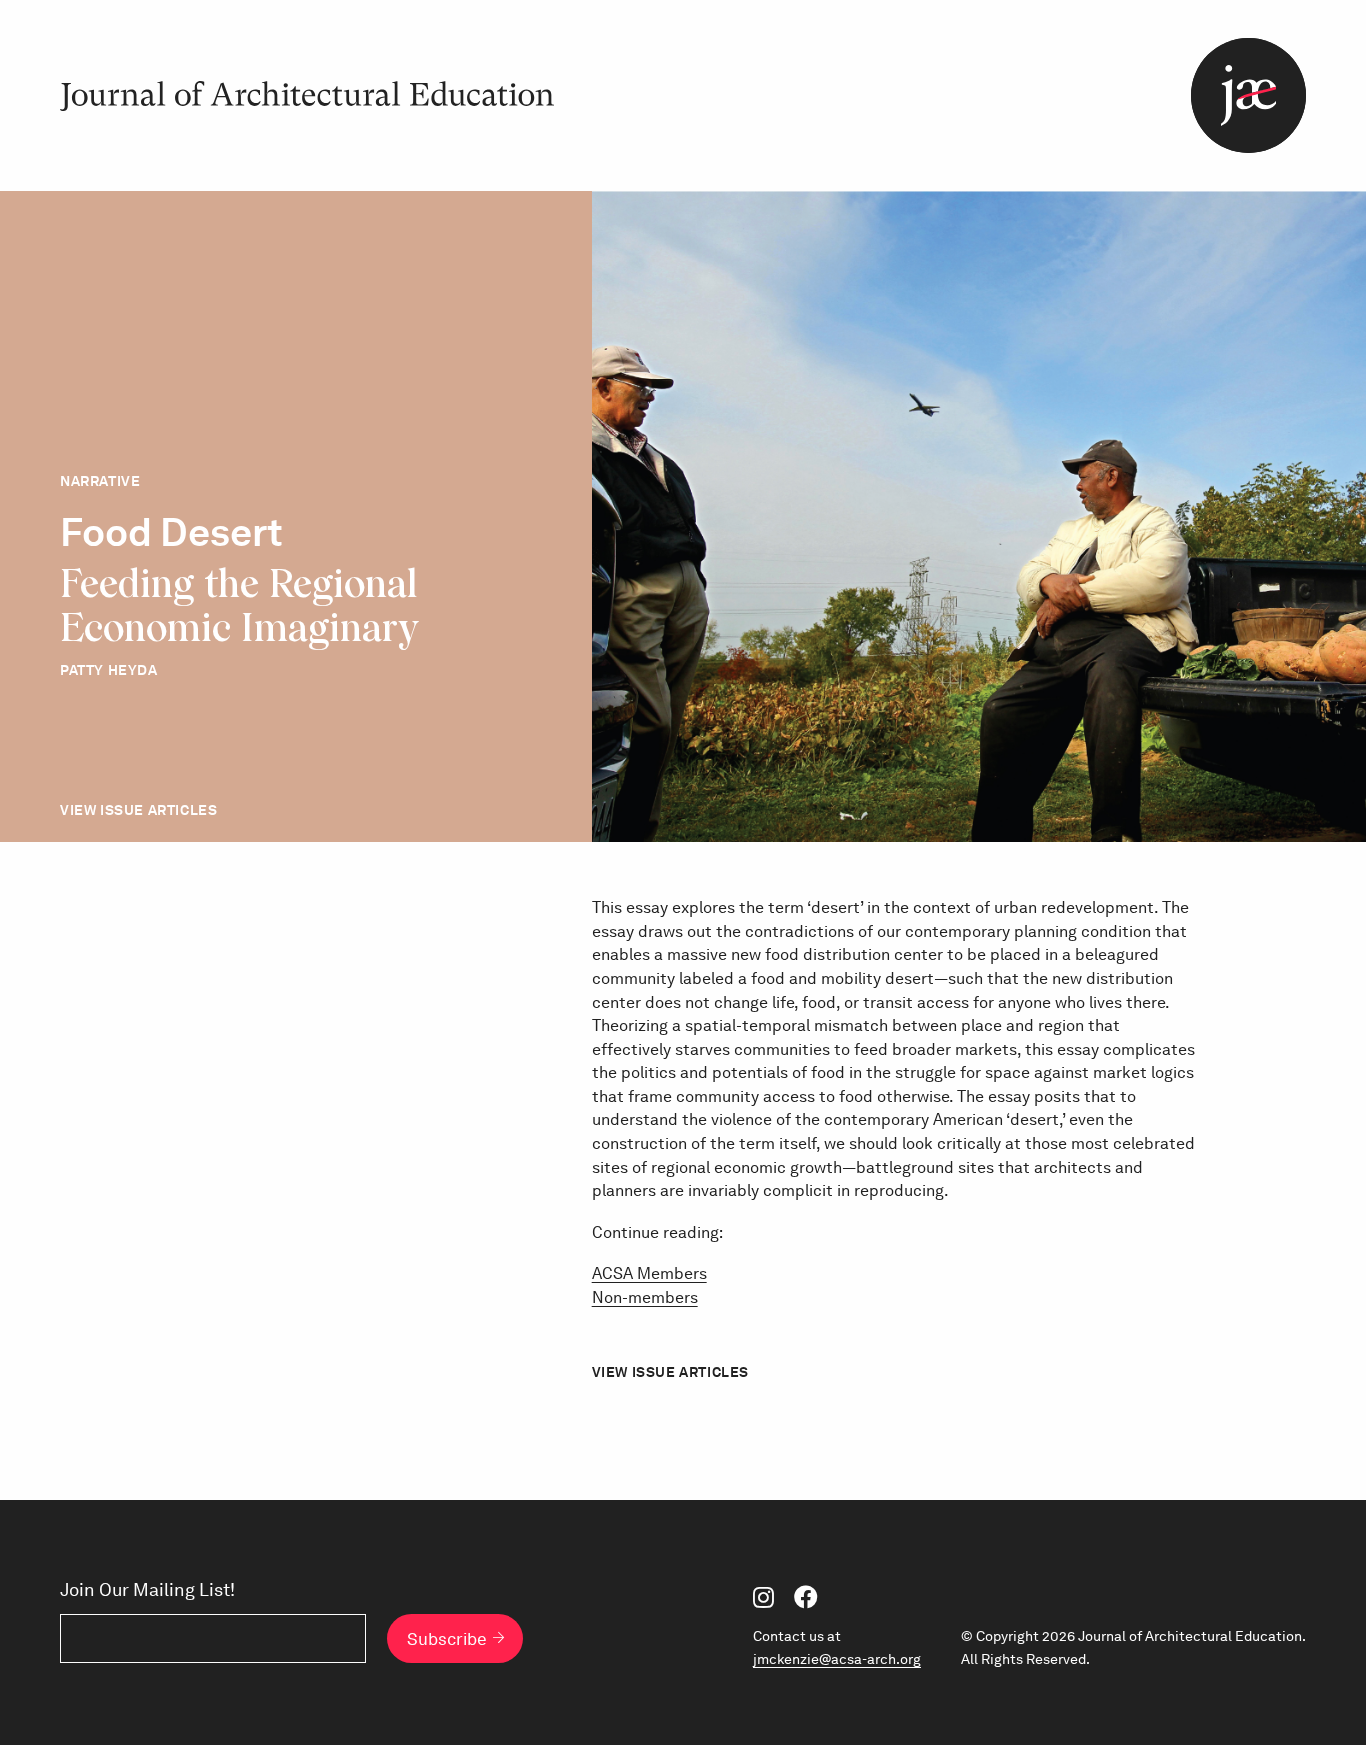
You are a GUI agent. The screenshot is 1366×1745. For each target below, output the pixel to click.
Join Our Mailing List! (147, 1590)
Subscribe (447, 1638)
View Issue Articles (138, 810)
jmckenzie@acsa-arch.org (837, 1659)
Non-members (645, 1297)
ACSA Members (649, 1273)
